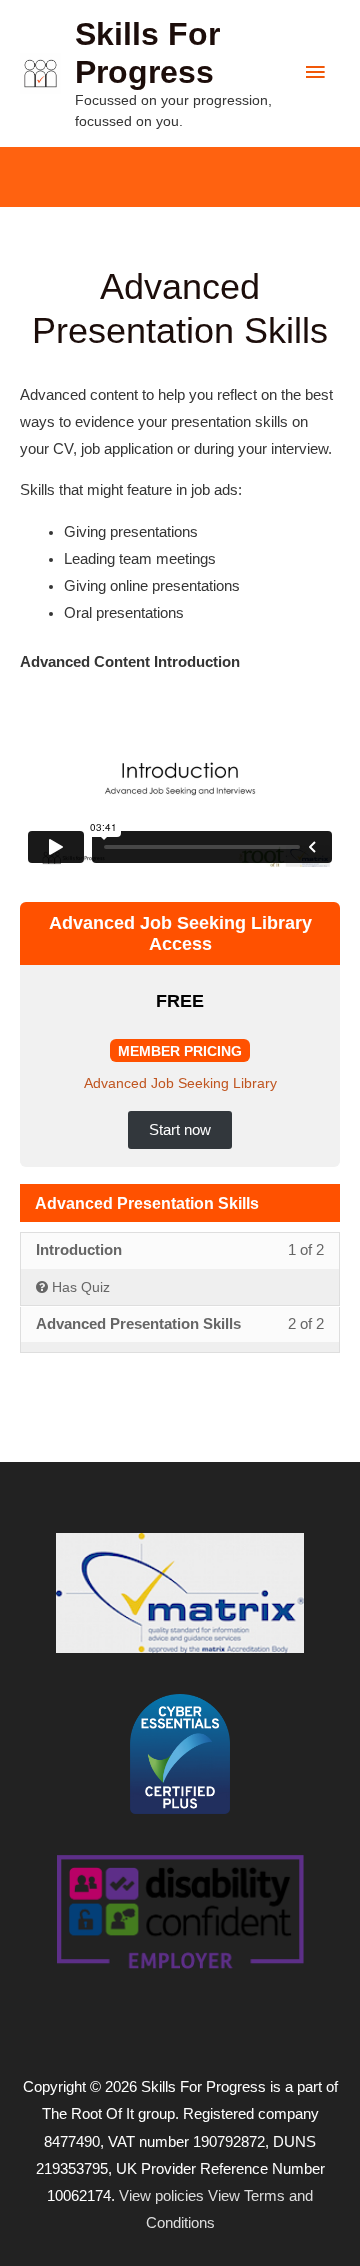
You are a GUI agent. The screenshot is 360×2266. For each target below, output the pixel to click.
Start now (180, 1130)
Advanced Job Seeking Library (180, 1083)
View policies (161, 2196)
